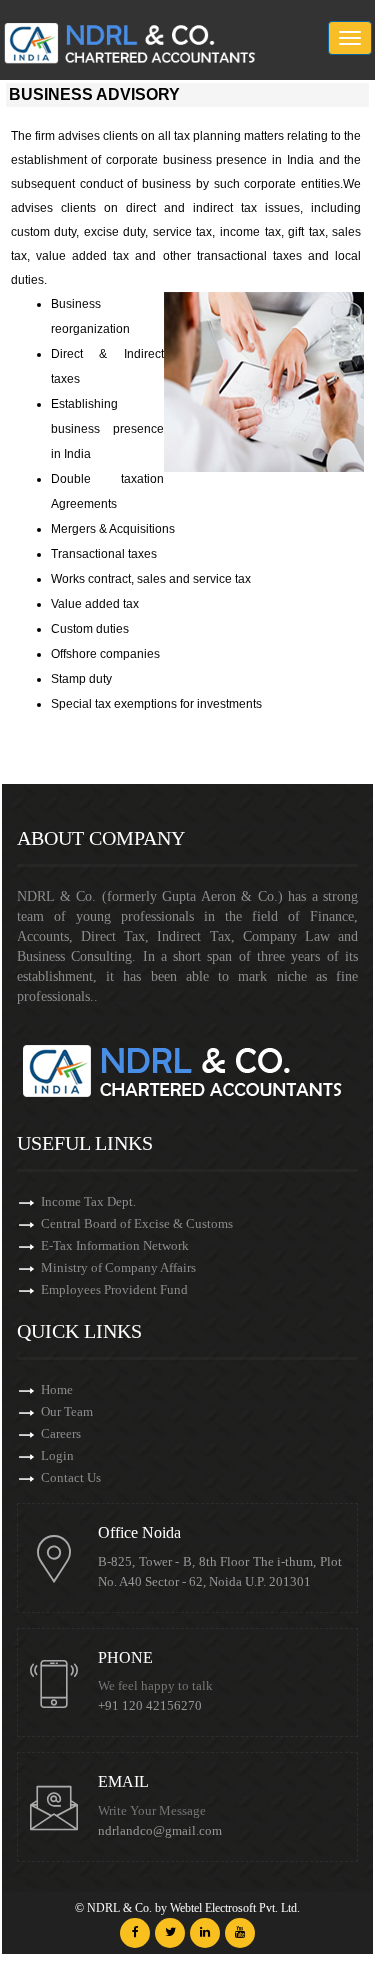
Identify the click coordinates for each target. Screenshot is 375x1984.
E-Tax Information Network (115, 1245)
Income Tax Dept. (88, 1201)
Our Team (67, 1411)
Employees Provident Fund (114, 1289)
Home (57, 1389)
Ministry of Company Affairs (118, 1267)
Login (57, 1455)
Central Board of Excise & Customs (137, 1223)
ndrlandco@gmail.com (160, 1831)
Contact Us (71, 1477)
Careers (61, 1433)
